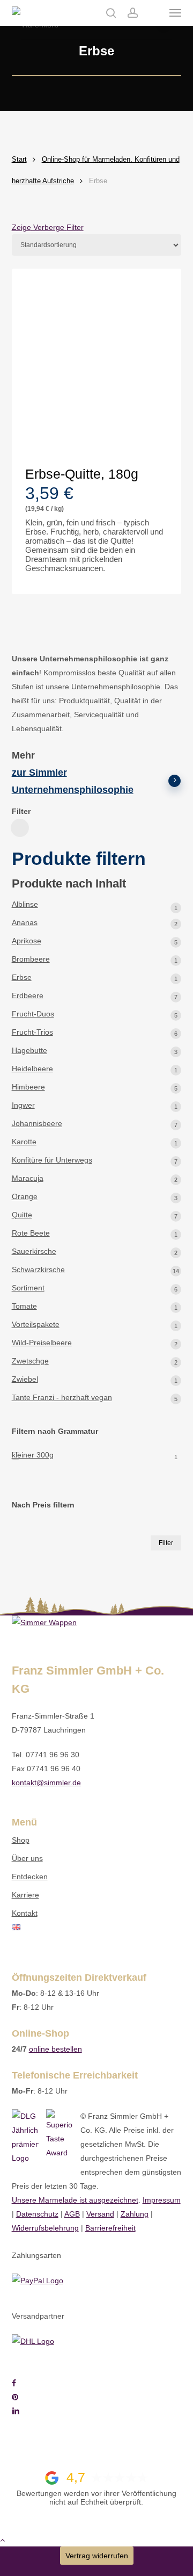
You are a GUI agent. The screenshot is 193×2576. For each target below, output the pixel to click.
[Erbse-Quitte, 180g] (97, 365)
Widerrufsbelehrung (45, 2228)
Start (19, 159)
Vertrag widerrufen (97, 2556)
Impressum (162, 2200)
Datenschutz (37, 2214)
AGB (72, 2214)
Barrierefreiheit (110, 2228)
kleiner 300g (33, 1455)
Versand (100, 2214)
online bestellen (55, 2049)
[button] (175, 13)
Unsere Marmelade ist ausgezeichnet (75, 2200)
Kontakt (25, 1913)
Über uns (27, 1858)
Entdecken (30, 1877)
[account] (132, 13)
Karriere (25, 1895)
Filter (166, 1543)
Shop (21, 1840)
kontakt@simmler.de (46, 1783)
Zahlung (135, 2214)
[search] (111, 13)
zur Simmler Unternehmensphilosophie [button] (73, 781)
